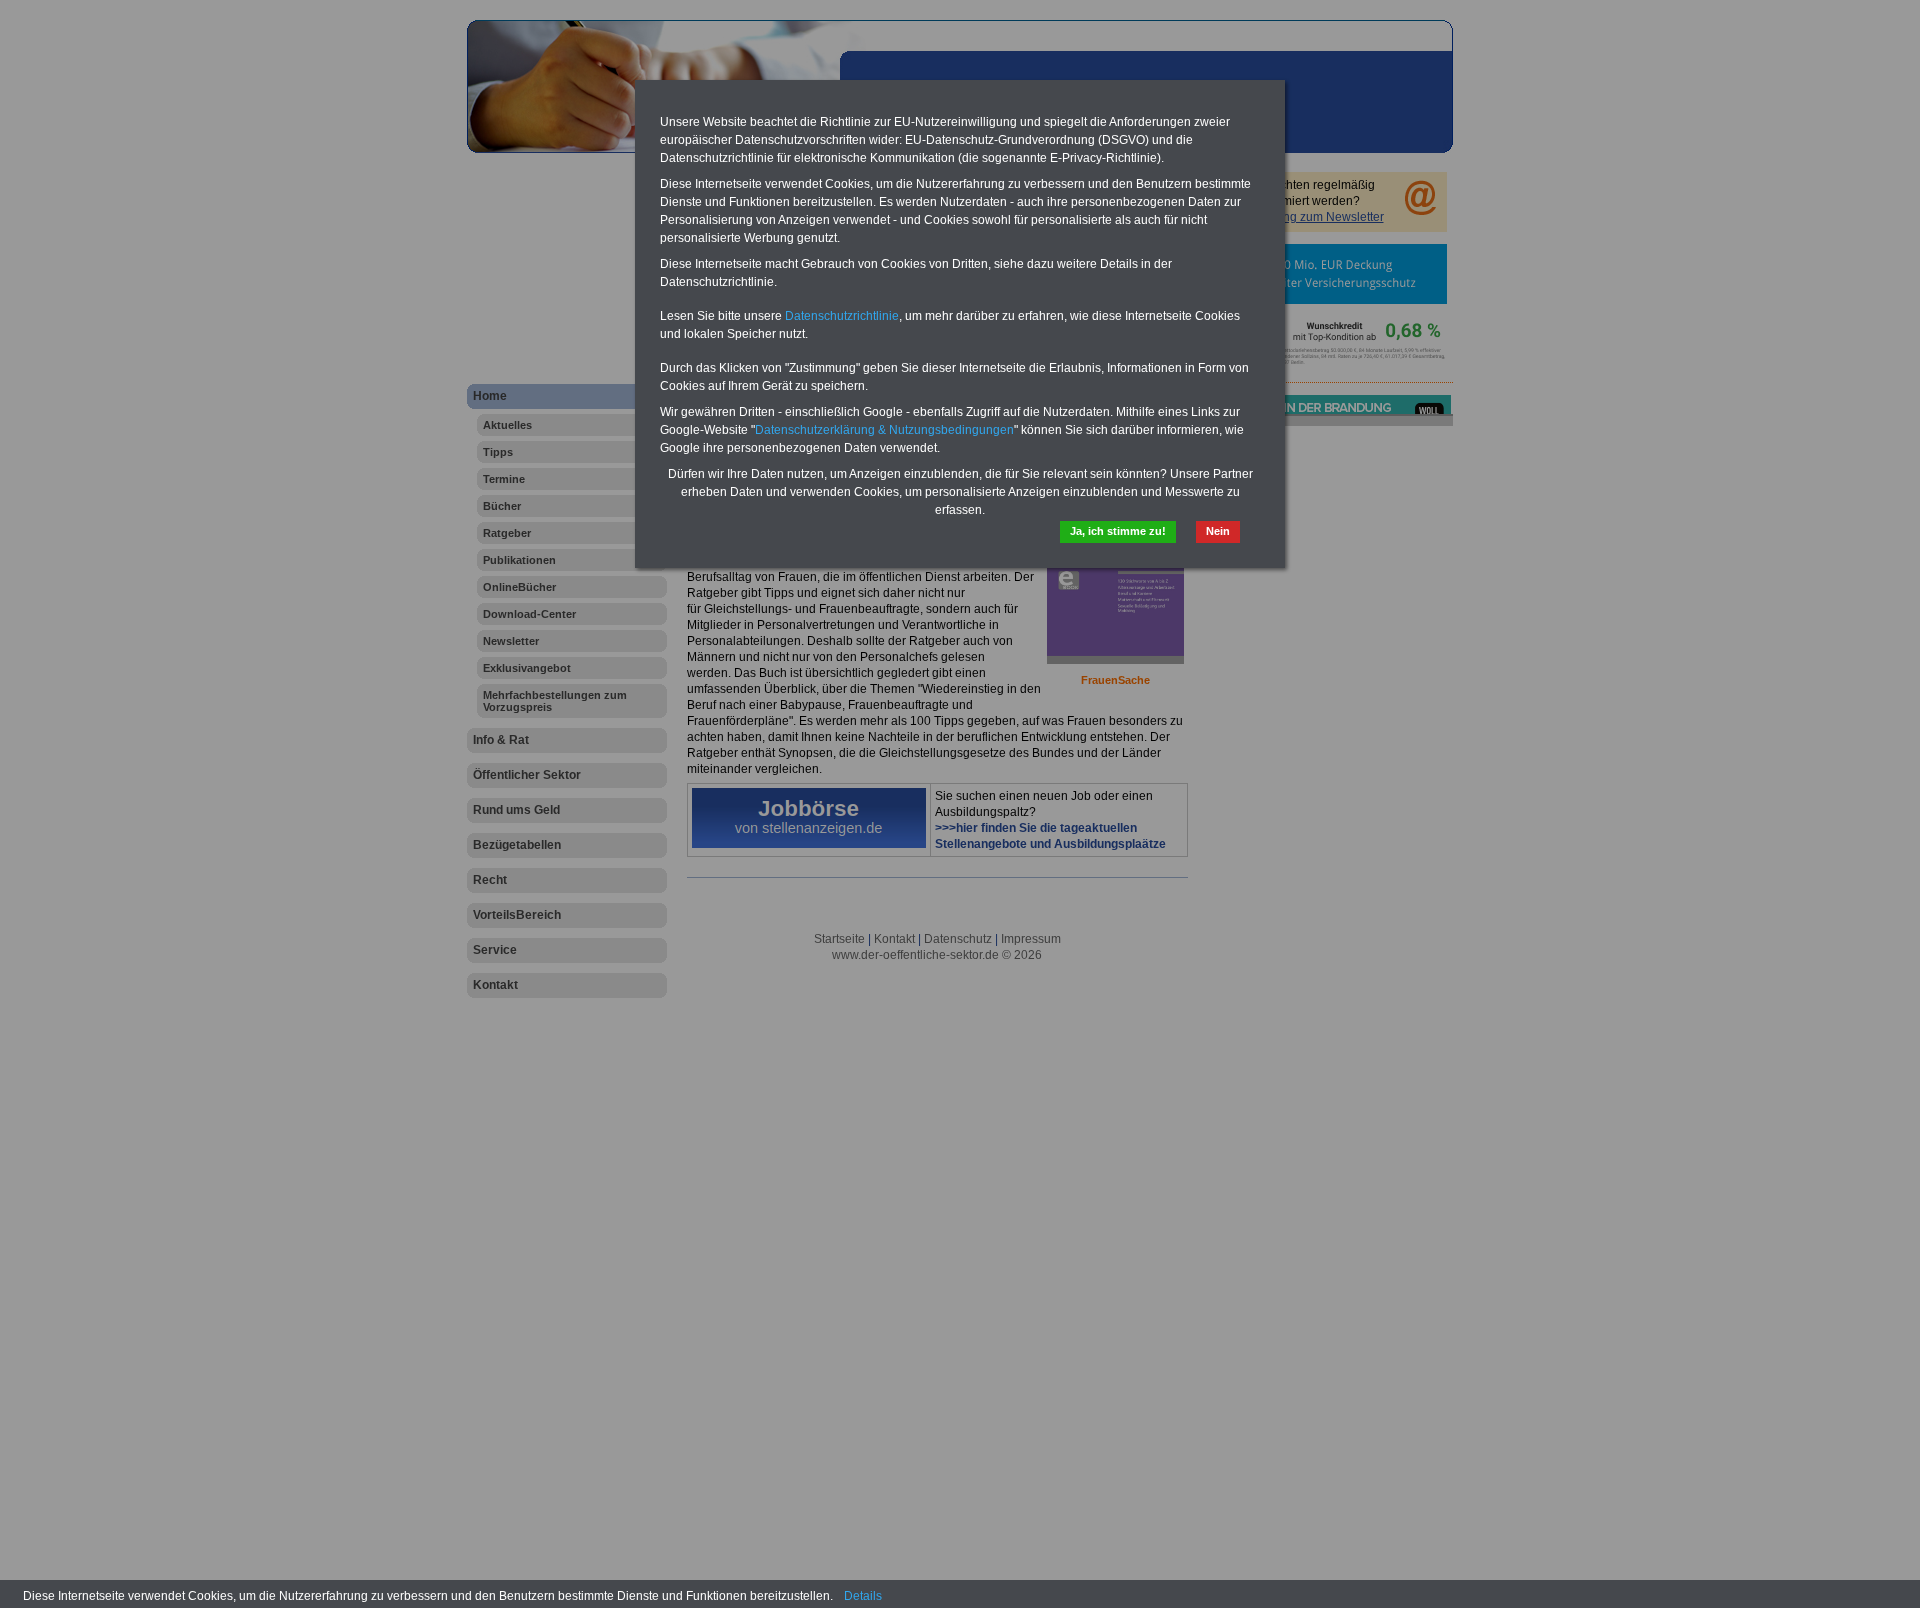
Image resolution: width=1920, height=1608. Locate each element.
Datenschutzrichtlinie (842, 316)
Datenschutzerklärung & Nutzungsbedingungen (884, 430)
